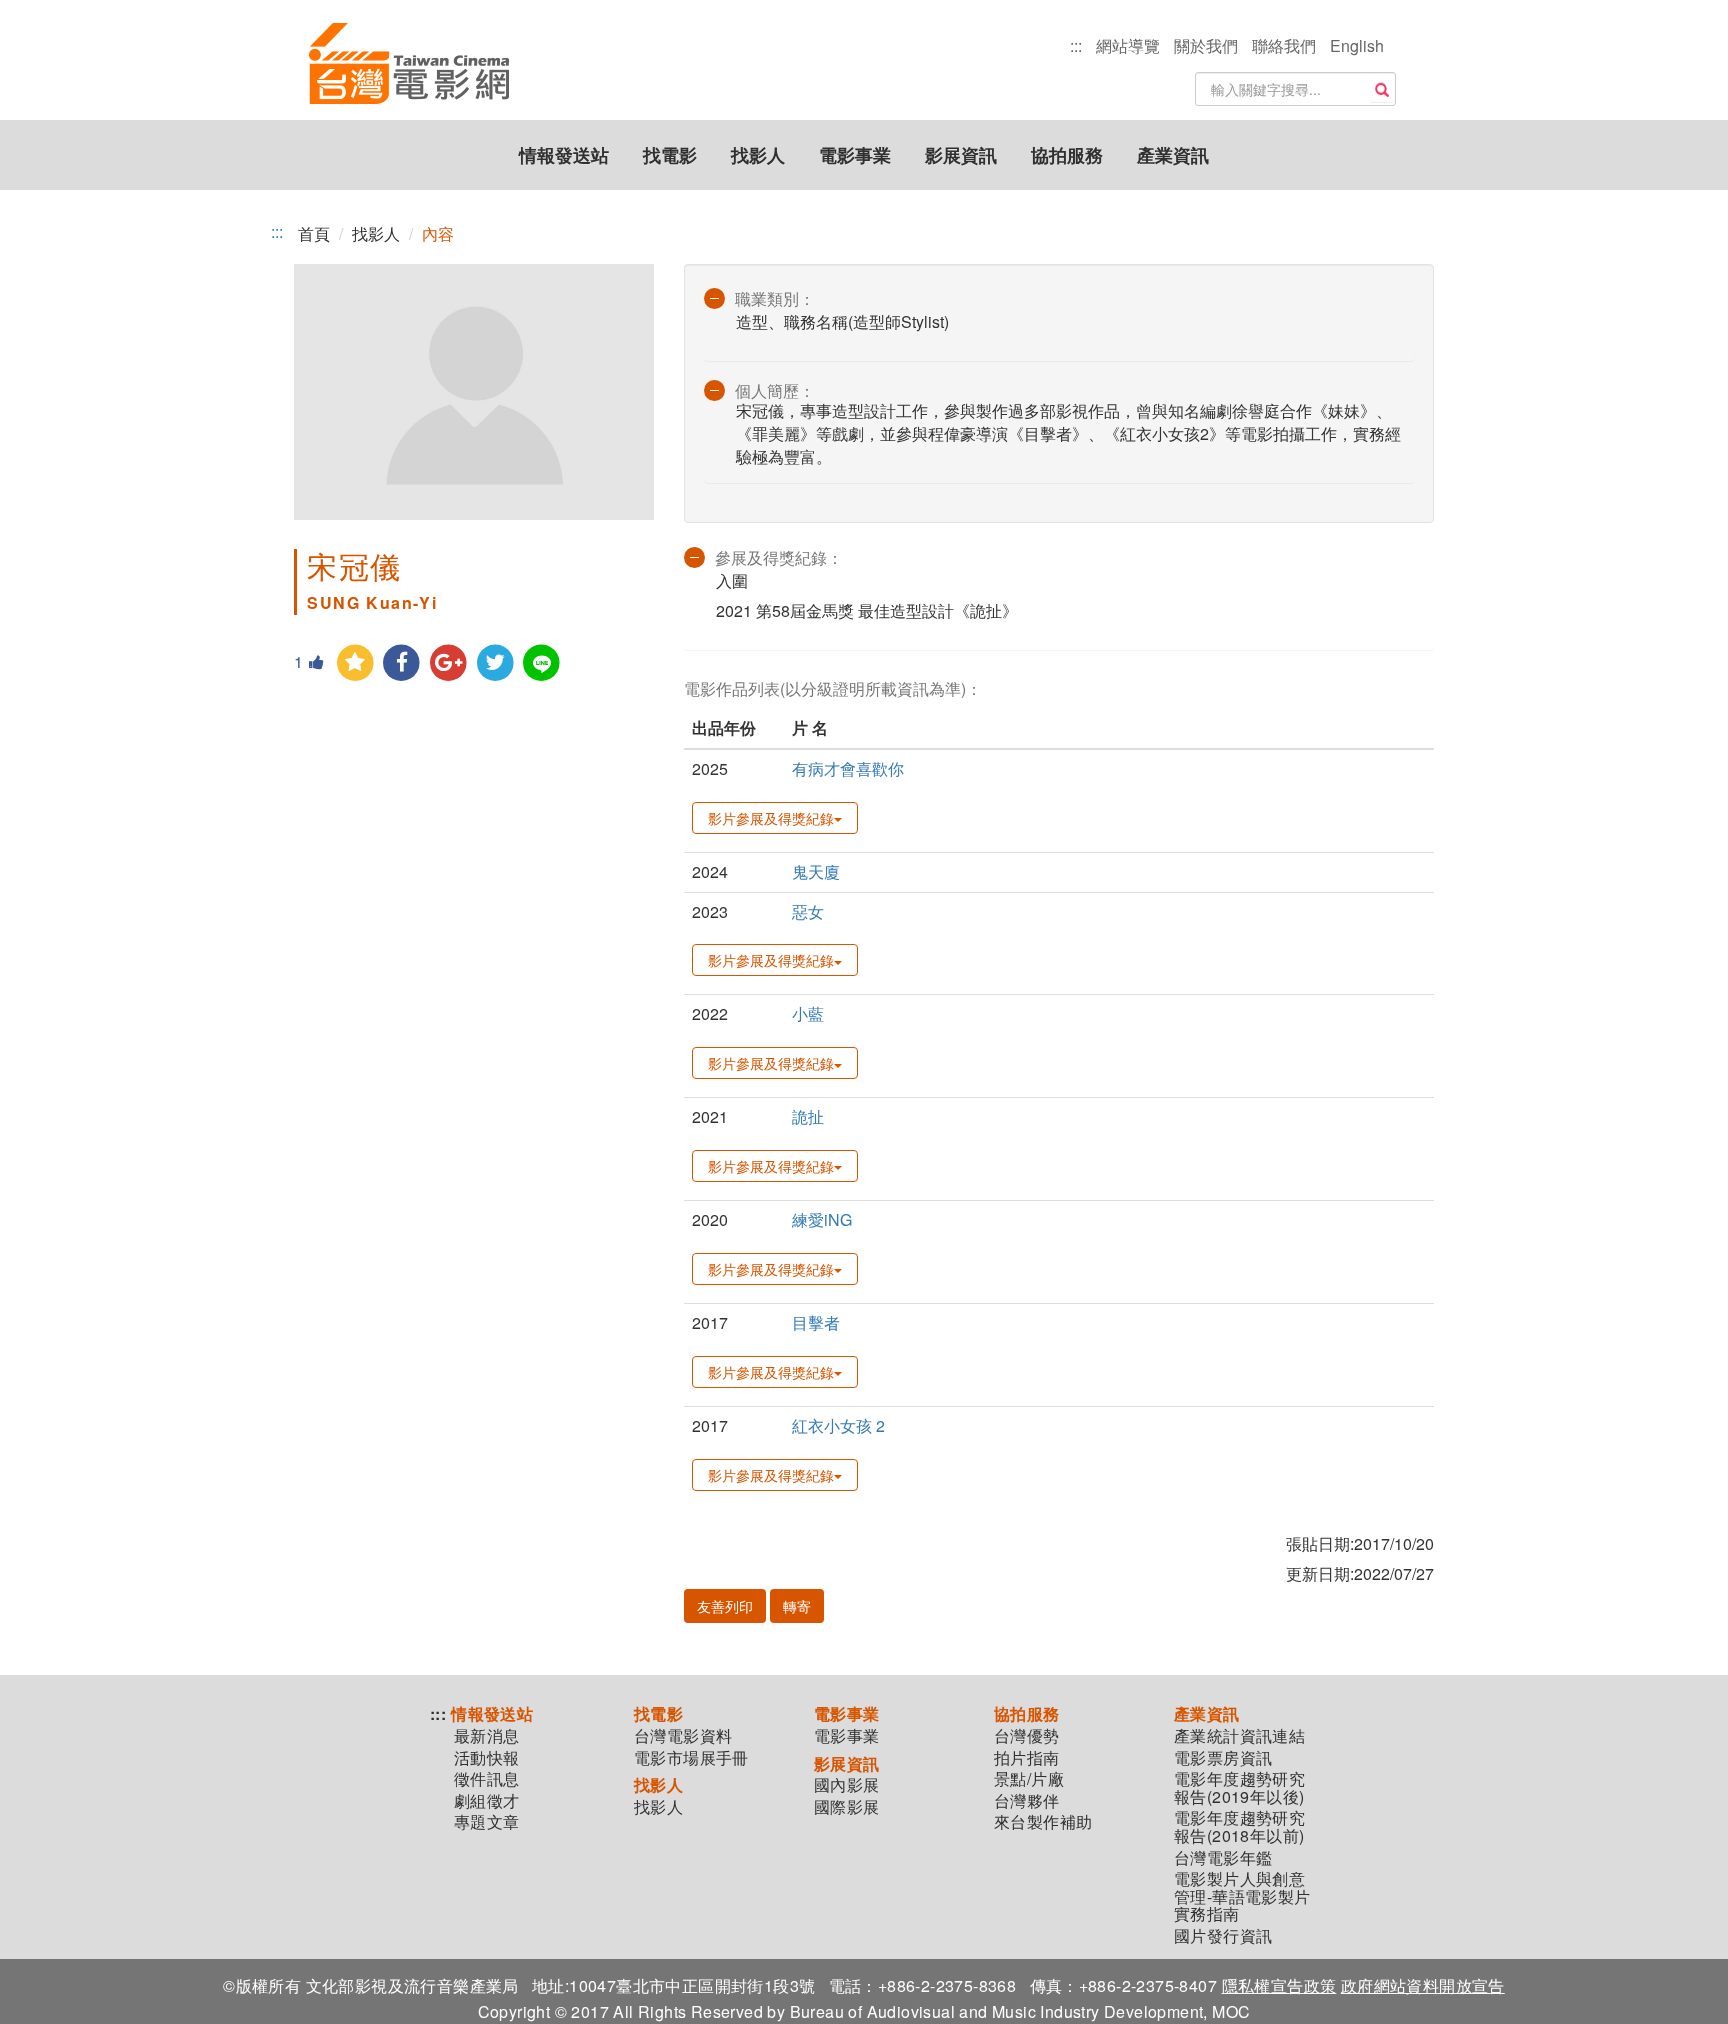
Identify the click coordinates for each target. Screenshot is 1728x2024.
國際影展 (847, 1807)
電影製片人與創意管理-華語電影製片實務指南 (1242, 1896)
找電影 (670, 155)
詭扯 (808, 1116)
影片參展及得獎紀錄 (771, 818)
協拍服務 (1067, 155)
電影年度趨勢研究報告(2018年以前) (1239, 1826)
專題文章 (487, 1822)
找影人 (758, 155)
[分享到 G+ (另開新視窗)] (448, 663)
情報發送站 (564, 155)
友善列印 (725, 1606)
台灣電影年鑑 (1223, 1858)
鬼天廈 (816, 871)
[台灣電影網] (409, 65)
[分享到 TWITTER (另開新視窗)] (495, 663)
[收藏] (355, 663)
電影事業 (855, 155)
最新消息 (487, 1736)
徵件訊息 (487, 1779)
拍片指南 (1027, 1758)
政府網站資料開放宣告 (1423, 1985)
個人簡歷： (775, 390)
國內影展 (847, 1785)
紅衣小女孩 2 (838, 1425)
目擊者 (816, 1322)
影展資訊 (961, 155)
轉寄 (797, 1606)
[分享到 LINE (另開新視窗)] (542, 663)
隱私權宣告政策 (1279, 1985)
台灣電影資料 (683, 1736)
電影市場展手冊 (691, 1758)
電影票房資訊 (1223, 1758)
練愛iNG (822, 1219)
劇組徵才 (487, 1801)
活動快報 (487, 1758)
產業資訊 (1173, 155)
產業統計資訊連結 (1239, 1736)
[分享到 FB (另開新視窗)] (402, 663)
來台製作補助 (1043, 1822)
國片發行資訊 (1223, 1936)
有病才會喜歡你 (848, 768)
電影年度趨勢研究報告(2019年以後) (1239, 1787)
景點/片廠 (1029, 1779)
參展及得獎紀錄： (779, 557)
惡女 (808, 911)
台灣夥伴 (1027, 1801)
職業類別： (775, 298)
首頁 (314, 233)
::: (1076, 45)
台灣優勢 (1027, 1736)
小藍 (808, 1013)
